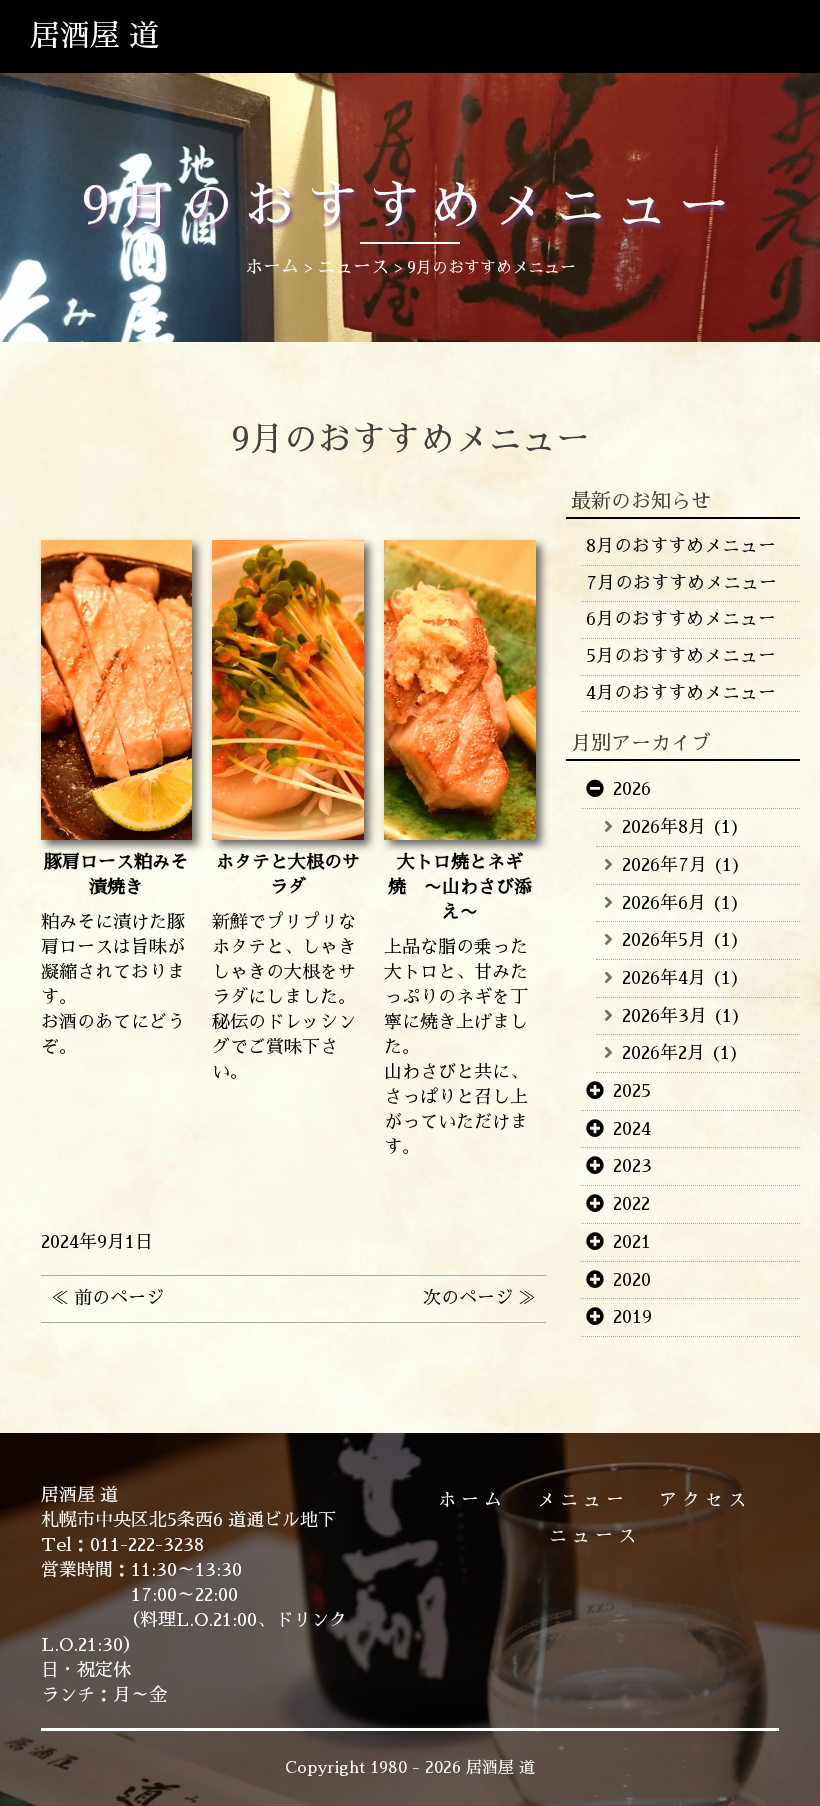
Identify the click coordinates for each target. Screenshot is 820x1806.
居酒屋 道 (94, 36)
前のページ (119, 1298)
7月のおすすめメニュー (681, 583)
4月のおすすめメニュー (681, 693)
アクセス (705, 1500)
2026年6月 (664, 903)
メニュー (583, 1500)
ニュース (595, 1536)
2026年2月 (663, 1053)
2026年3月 (664, 1016)
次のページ (468, 1298)
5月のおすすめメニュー (681, 656)
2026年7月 (664, 865)
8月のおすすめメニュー (681, 546)
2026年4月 (664, 978)
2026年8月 (664, 827)
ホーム (472, 1500)
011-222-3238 (147, 1545)
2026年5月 (664, 940)
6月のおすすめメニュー (681, 619)
